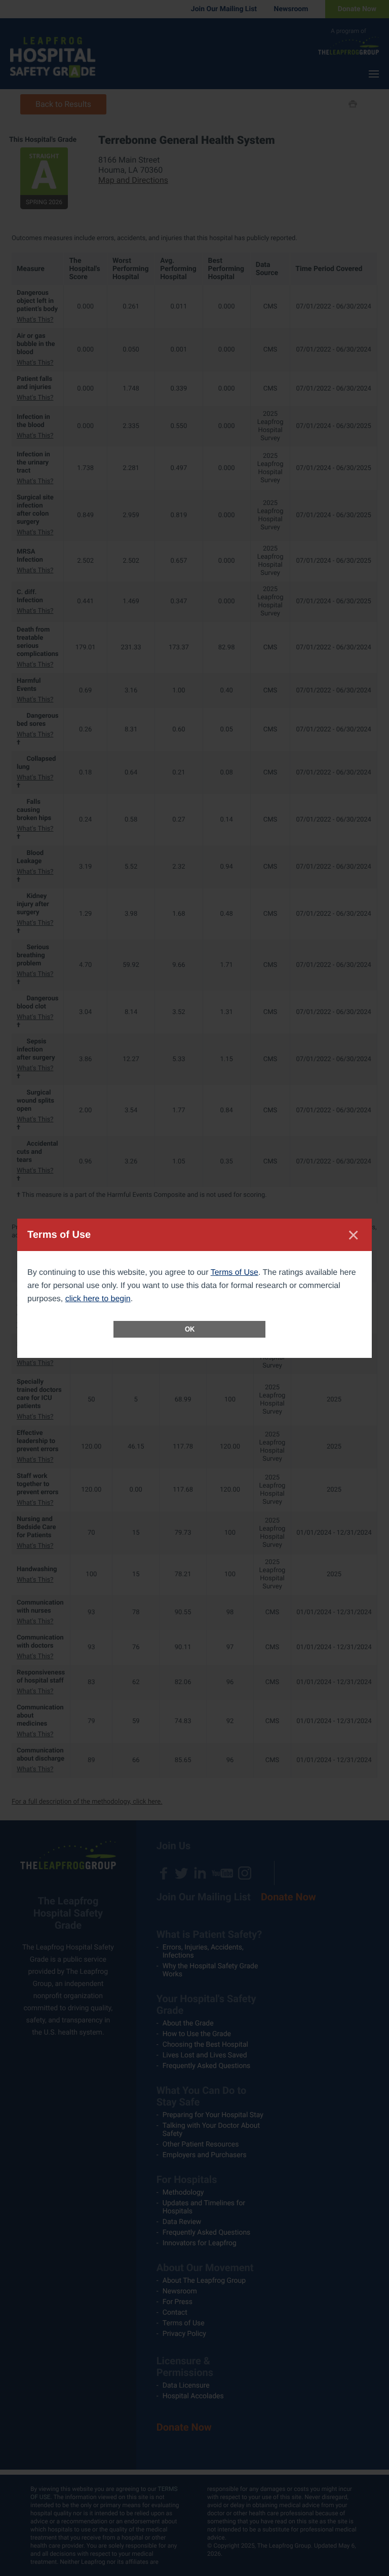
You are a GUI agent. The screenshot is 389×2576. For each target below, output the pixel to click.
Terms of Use (235, 1273)
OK (190, 1329)
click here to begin (98, 1299)
